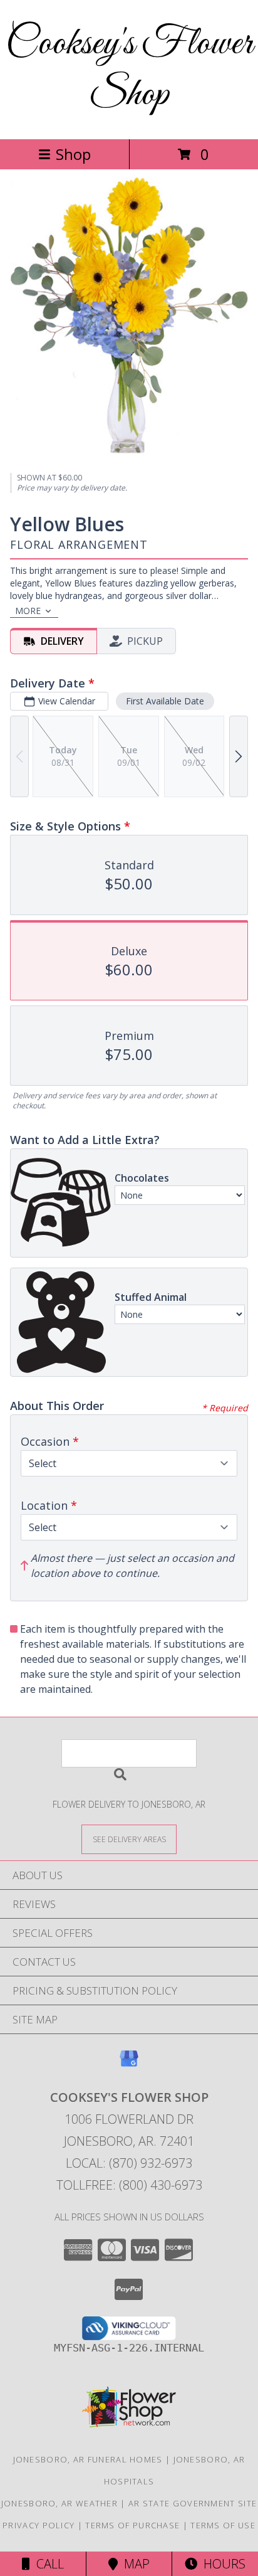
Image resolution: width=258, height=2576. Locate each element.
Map (134, 2564)
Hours (221, 2564)
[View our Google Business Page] (129, 2065)
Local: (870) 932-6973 (129, 2163)
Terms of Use (223, 2525)
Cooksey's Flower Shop (129, 70)
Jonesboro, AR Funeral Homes (88, 2459)
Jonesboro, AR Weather (59, 2503)
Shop (73, 154)
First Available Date (165, 701)
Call (47, 2564)
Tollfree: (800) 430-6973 (129, 2185)
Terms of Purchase (132, 2525)
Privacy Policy (39, 2525)
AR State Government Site (193, 2503)
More (28, 611)
